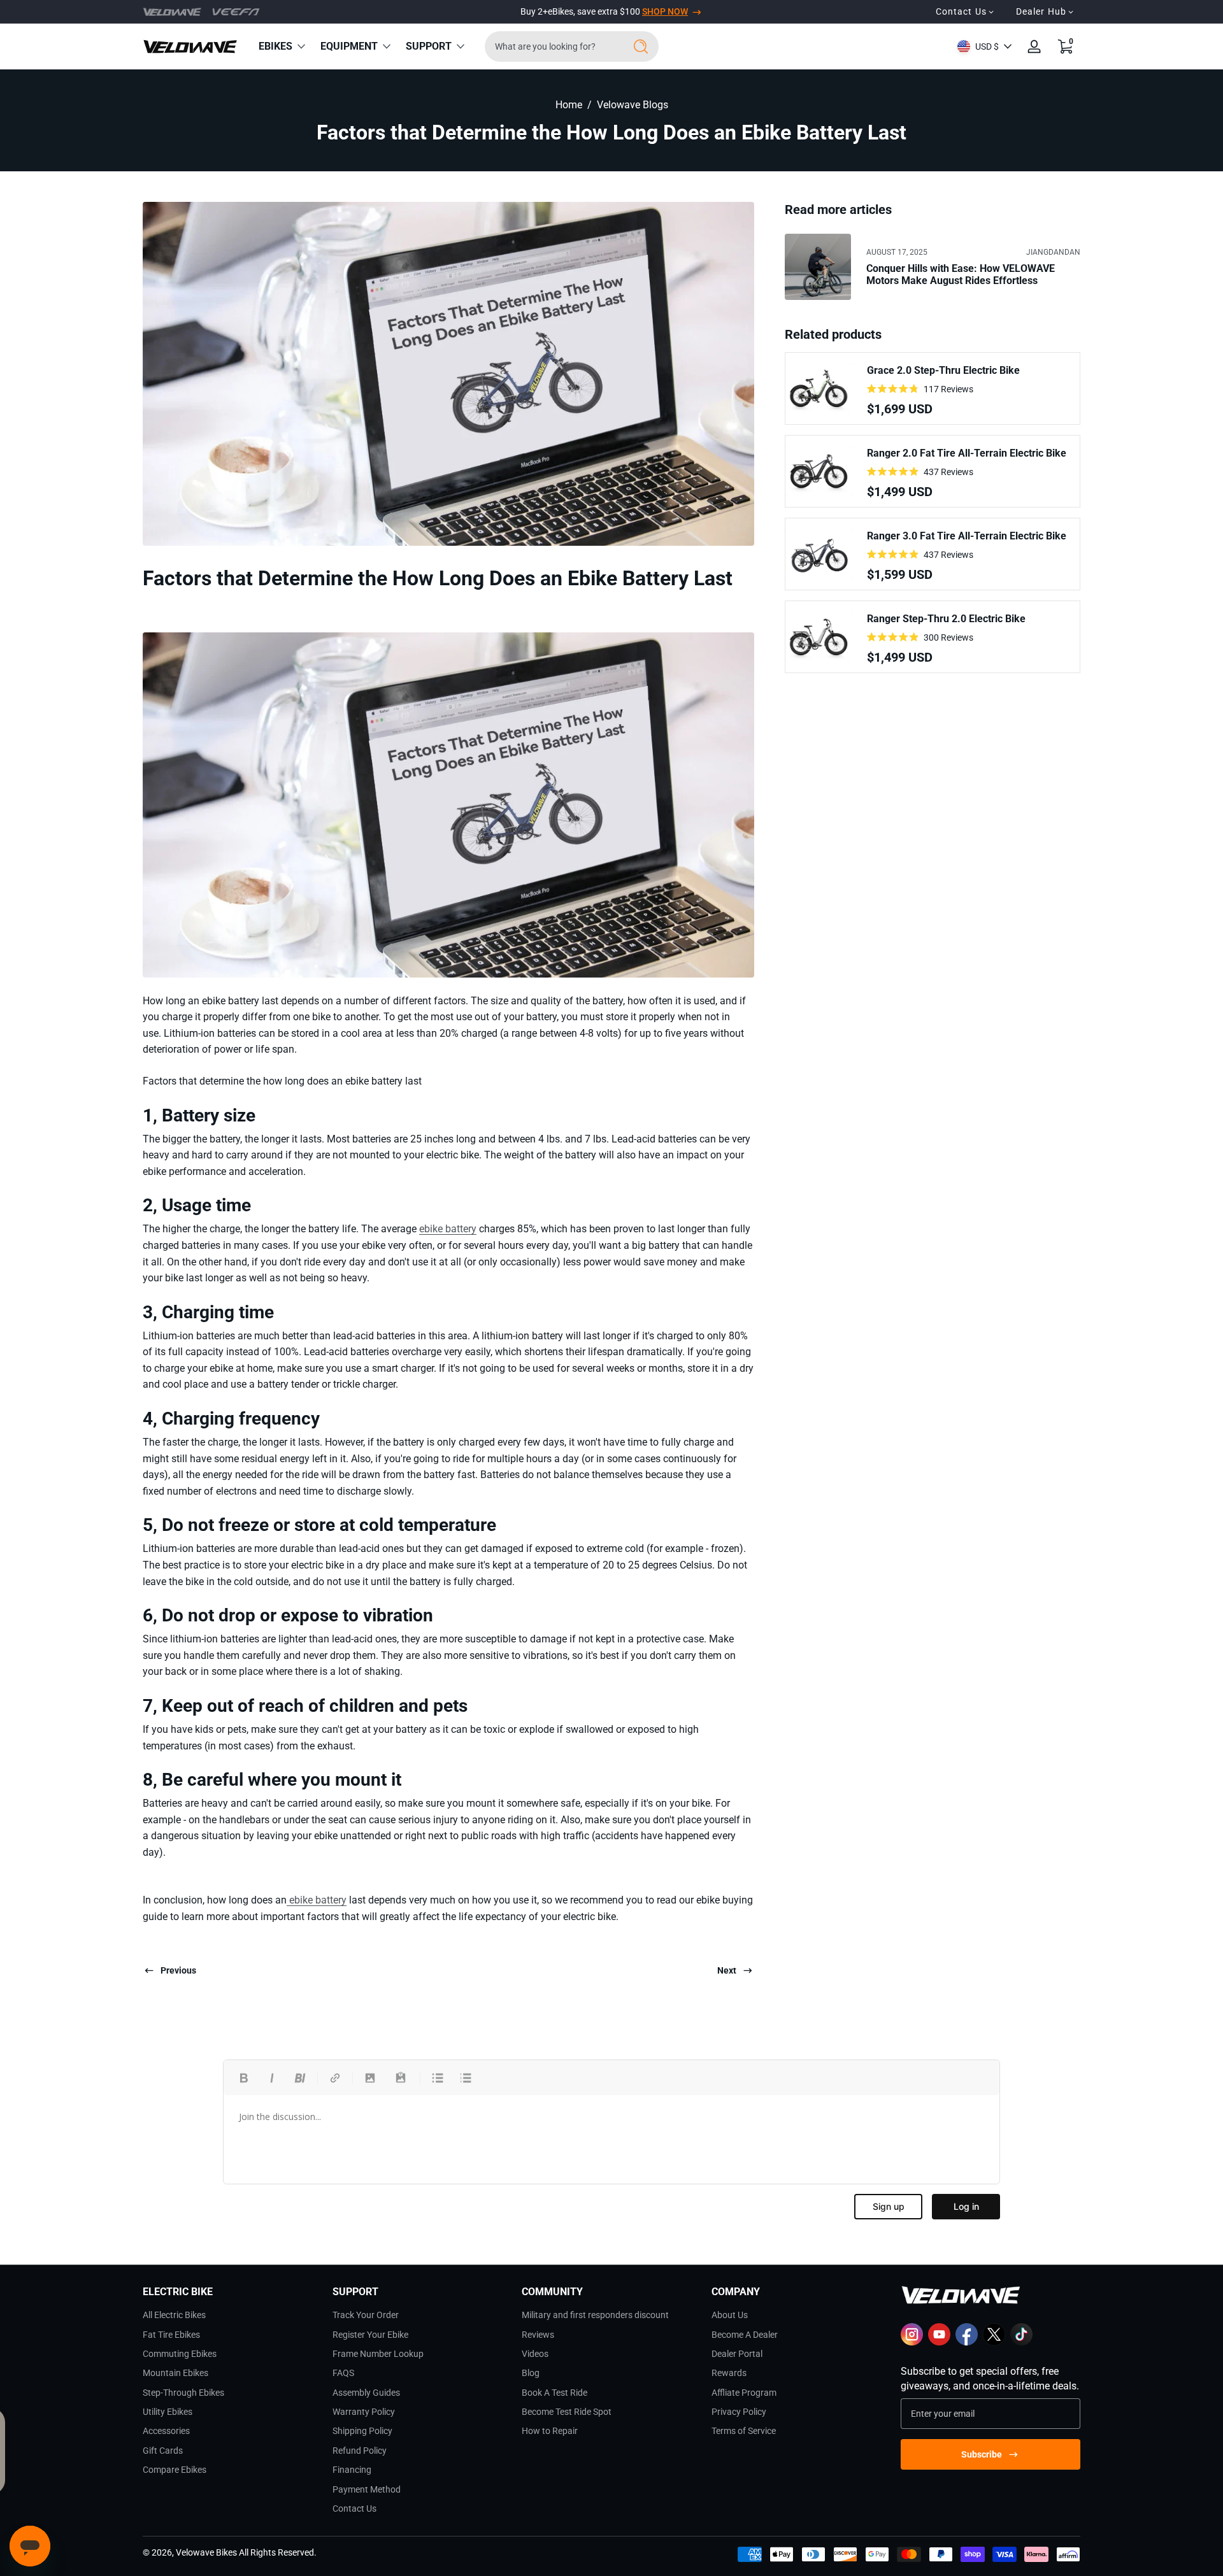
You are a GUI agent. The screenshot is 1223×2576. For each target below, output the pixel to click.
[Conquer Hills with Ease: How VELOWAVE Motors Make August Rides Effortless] (818, 267)
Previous (178, 1970)
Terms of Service (744, 2431)
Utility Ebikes (168, 2412)
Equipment (349, 46)
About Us (730, 2315)
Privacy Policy (739, 2412)
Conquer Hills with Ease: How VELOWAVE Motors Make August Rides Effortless (961, 274)
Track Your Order (366, 2315)
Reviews (538, 2335)
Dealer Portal (737, 2354)
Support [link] (429, 46)
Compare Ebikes (175, 2470)
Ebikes (275, 46)
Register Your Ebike (370, 2335)
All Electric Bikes (174, 2315)
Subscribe (982, 2454)
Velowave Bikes (206, 2552)
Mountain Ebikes (175, 2373)
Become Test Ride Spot (567, 2412)
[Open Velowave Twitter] (994, 2342)
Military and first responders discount (595, 2315)
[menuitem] (232, 2315)
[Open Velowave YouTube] (939, 2342)
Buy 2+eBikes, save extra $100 (604, 11)
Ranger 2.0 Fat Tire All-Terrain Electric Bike (967, 453)
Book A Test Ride (554, 2393)
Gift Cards (163, 2451)
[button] (1065, 46)
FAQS (343, 2373)
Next (727, 1970)
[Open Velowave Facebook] (967, 2342)
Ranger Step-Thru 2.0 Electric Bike (946, 619)
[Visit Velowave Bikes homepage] (172, 12)
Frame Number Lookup (378, 2354)
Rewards (729, 2373)
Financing (352, 2470)
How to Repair (550, 2431)
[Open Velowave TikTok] (1021, 2342)
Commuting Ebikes (180, 2354)
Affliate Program (744, 2393)
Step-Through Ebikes (183, 2393)
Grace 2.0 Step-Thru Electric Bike (943, 370)
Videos (535, 2354)
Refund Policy (360, 2451)
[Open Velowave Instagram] (912, 2342)
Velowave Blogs (633, 105)
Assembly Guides (366, 2393)
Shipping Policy (362, 2431)
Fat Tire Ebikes (171, 2335)
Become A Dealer (745, 2335)
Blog (531, 2373)
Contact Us (354, 2508)
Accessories (166, 2431)
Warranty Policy (364, 2412)
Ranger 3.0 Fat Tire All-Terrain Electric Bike (967, 536)
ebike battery (448, 1229)
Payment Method (367, 2489)
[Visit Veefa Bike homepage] (236, 11)
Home (569, 105)
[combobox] (551, 46)
